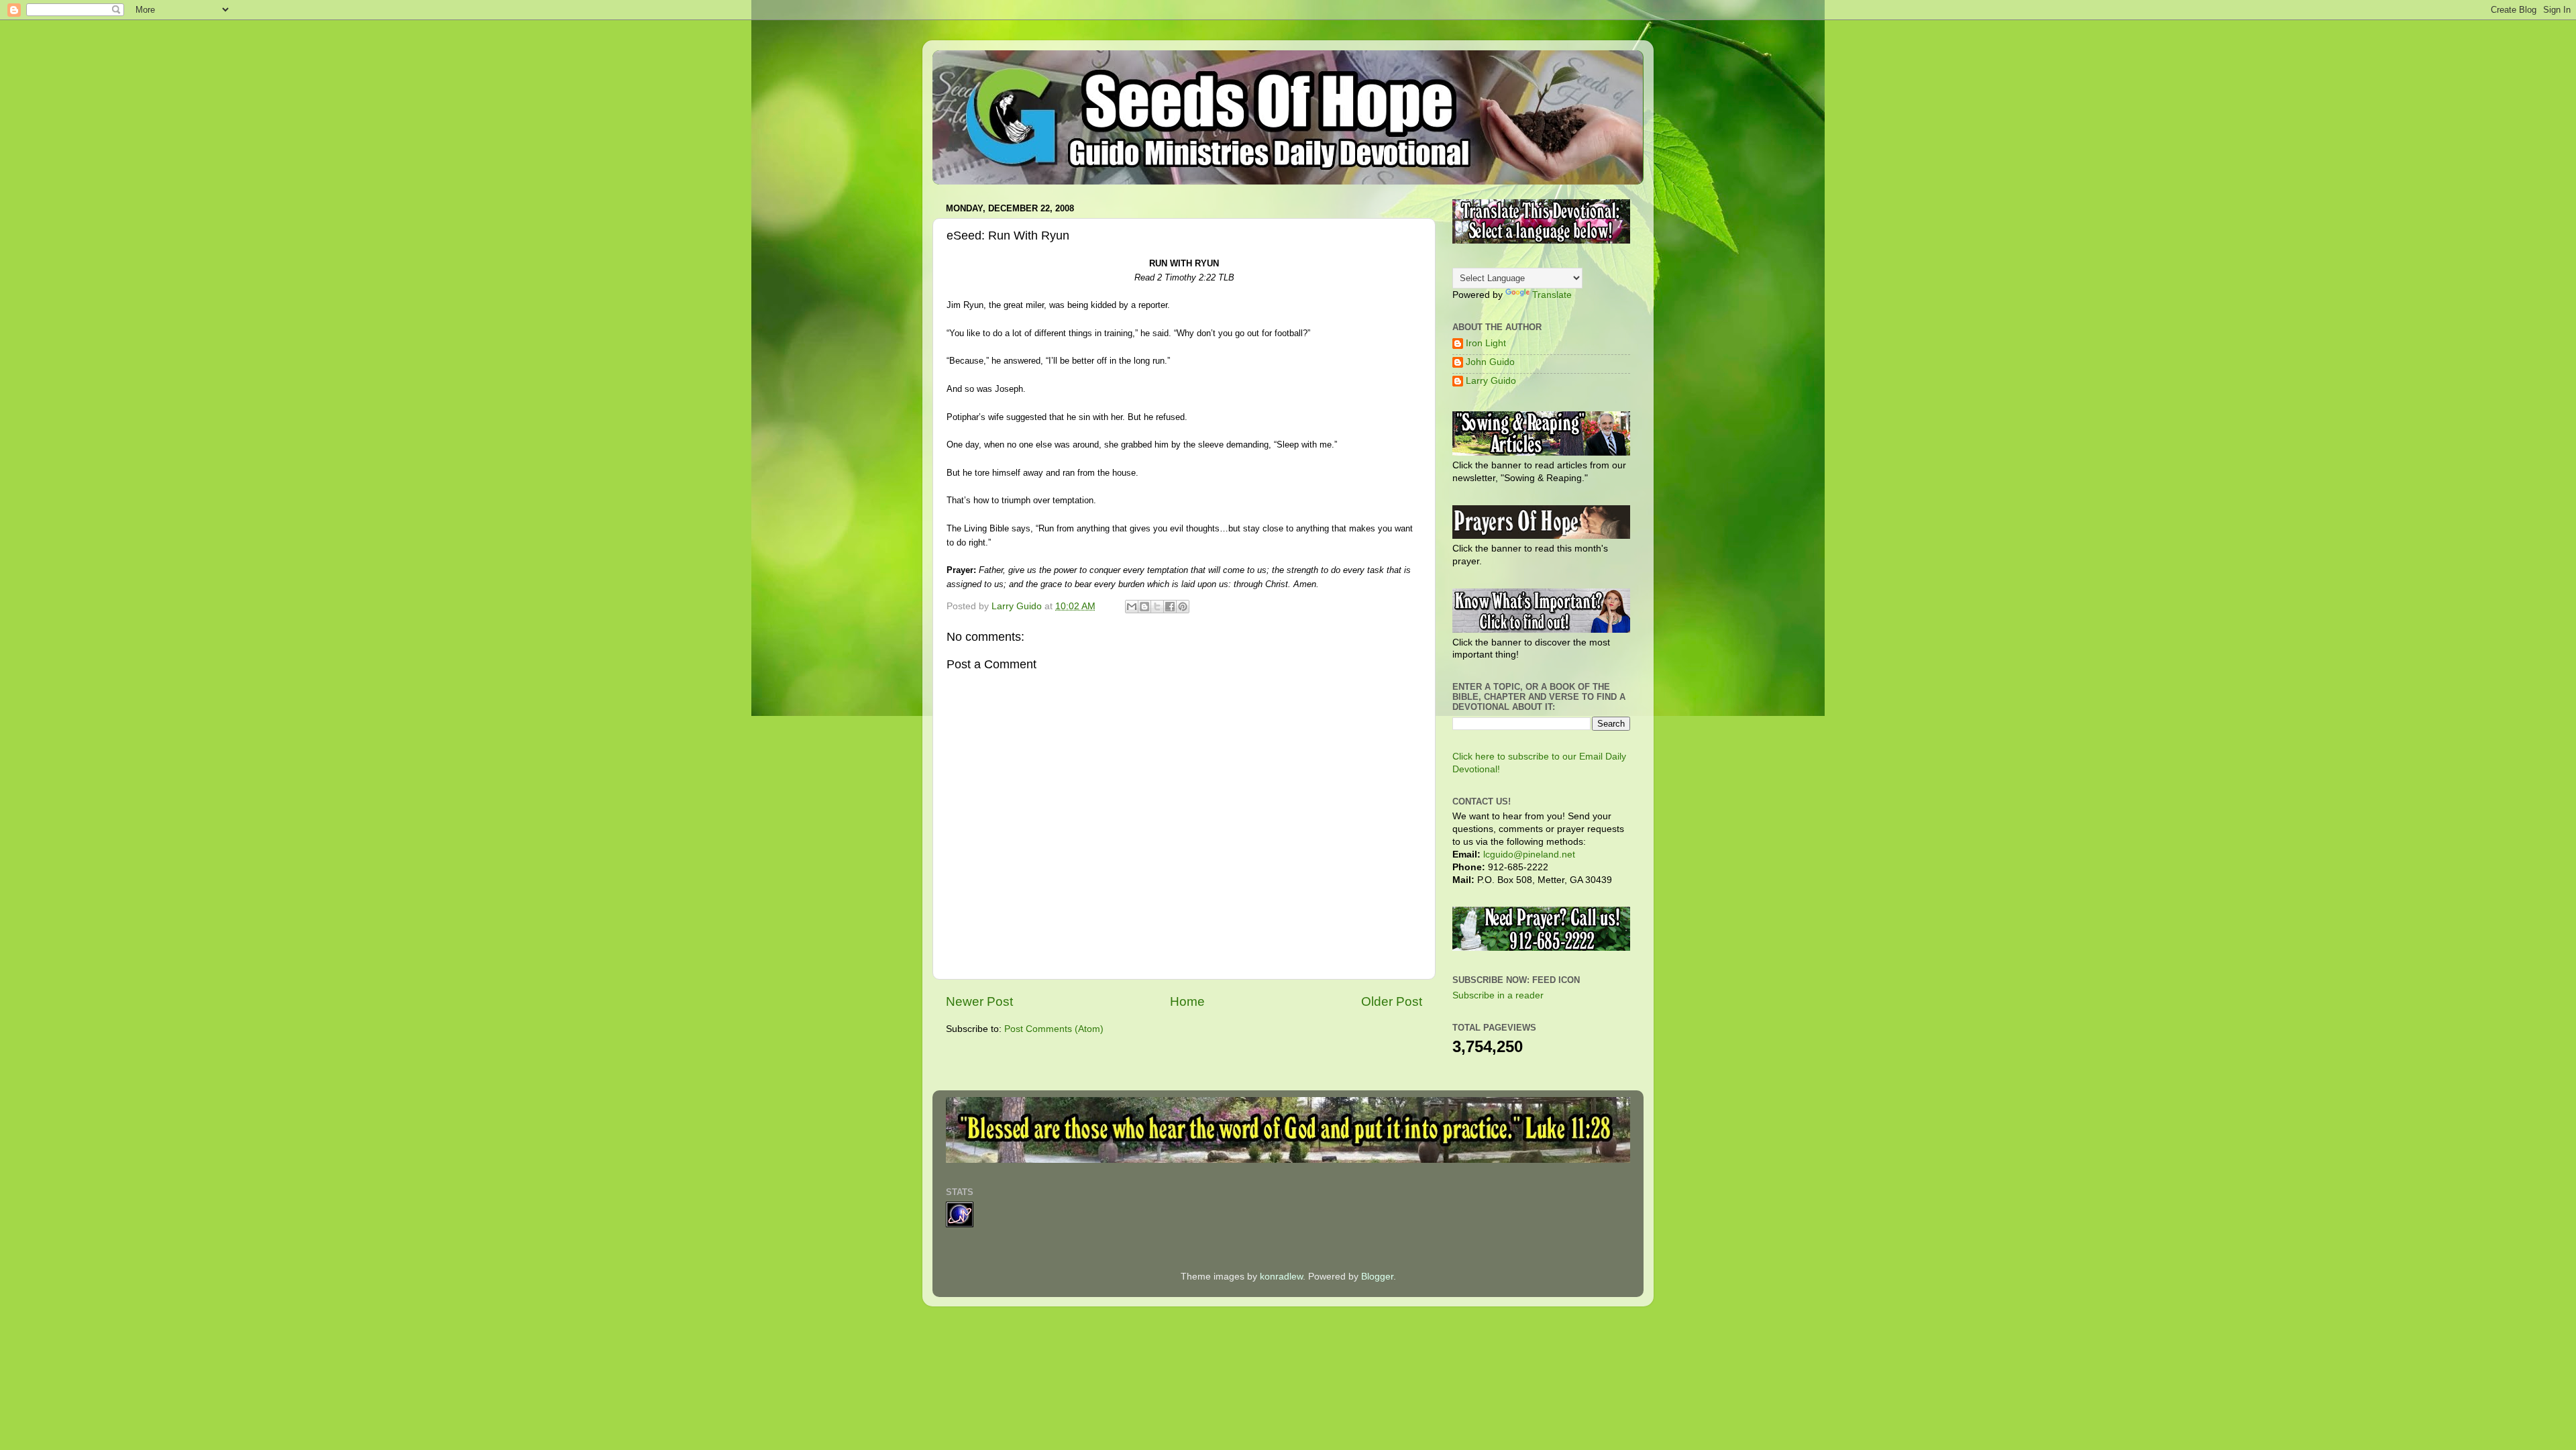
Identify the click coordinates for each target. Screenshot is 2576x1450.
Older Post (1392, 1001)
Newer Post (979, 1001)
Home (1187, 1001)
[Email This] (1132, 607)
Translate (1552, 295)
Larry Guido (1491, 381)
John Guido (1490, 362)
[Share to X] (1157, 607)
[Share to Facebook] (1170, 607)
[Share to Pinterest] (1183, 607)
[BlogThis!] (1144, 607)
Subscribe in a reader (1498, 995)
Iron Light (1486, 343)
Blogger (1377, 1277)
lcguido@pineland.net (1529, 855)
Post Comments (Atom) (1054, 1029)
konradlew (1281, 1277)
